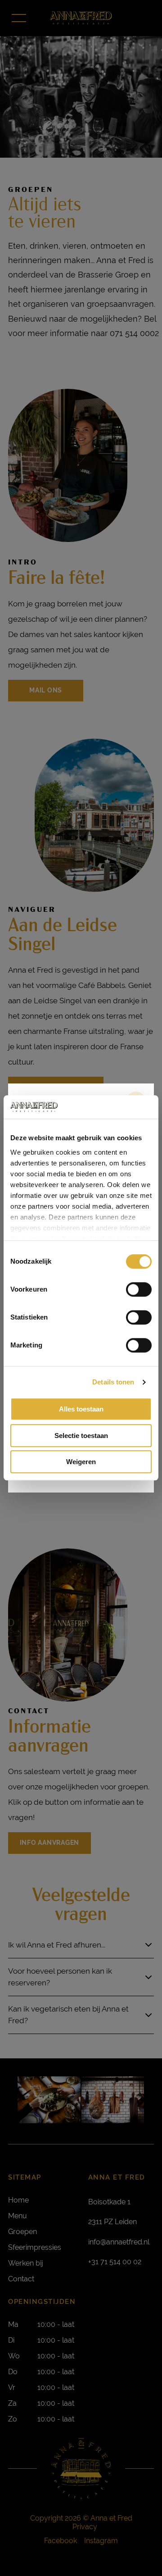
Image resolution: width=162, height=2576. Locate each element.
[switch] (139, 1290)
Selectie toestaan (81, 1436)
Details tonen (113, 1382)
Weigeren (81, 1462)
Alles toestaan (81, 1409)
